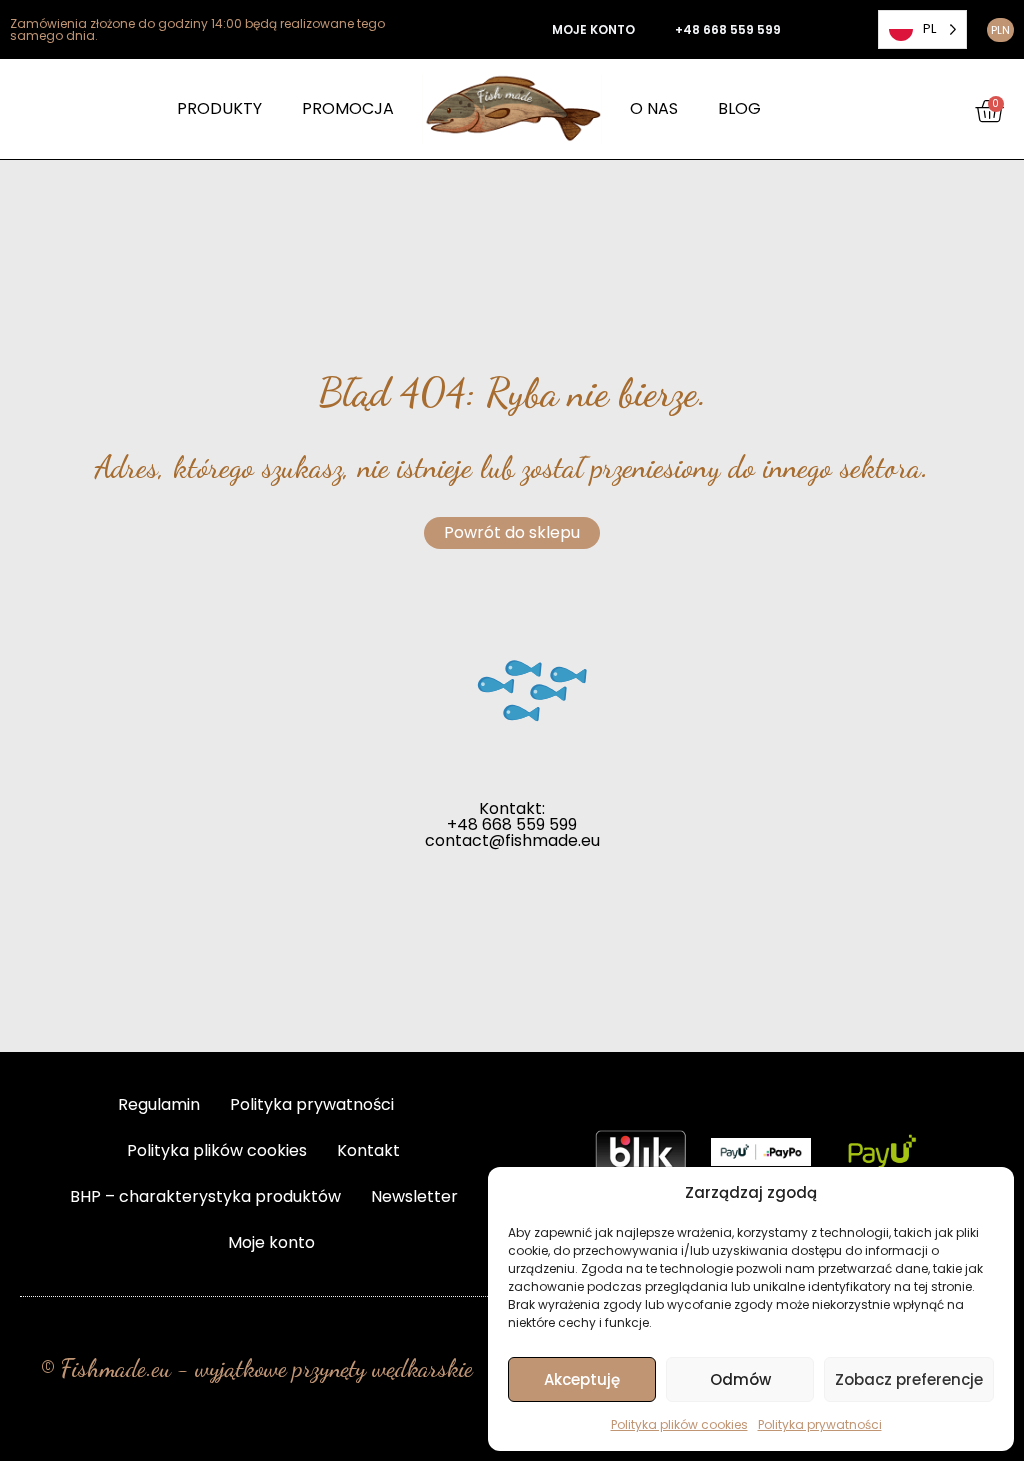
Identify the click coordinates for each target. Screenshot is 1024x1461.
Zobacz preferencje (909, 1379)
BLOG (739, 108)
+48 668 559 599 (728, 29)
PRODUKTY (219, 108)
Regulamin (159, 1104)
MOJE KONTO (593, 29)
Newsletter (414, 1196)
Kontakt (368, 1150)
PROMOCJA (348, 108)
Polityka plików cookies (679, 1424)
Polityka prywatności (820, 1424)
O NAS (654, 108)
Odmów (740, 1379)
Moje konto (271, 1242)
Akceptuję (582, 1379)
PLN (1000, 30)
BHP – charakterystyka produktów (205, 1196)
